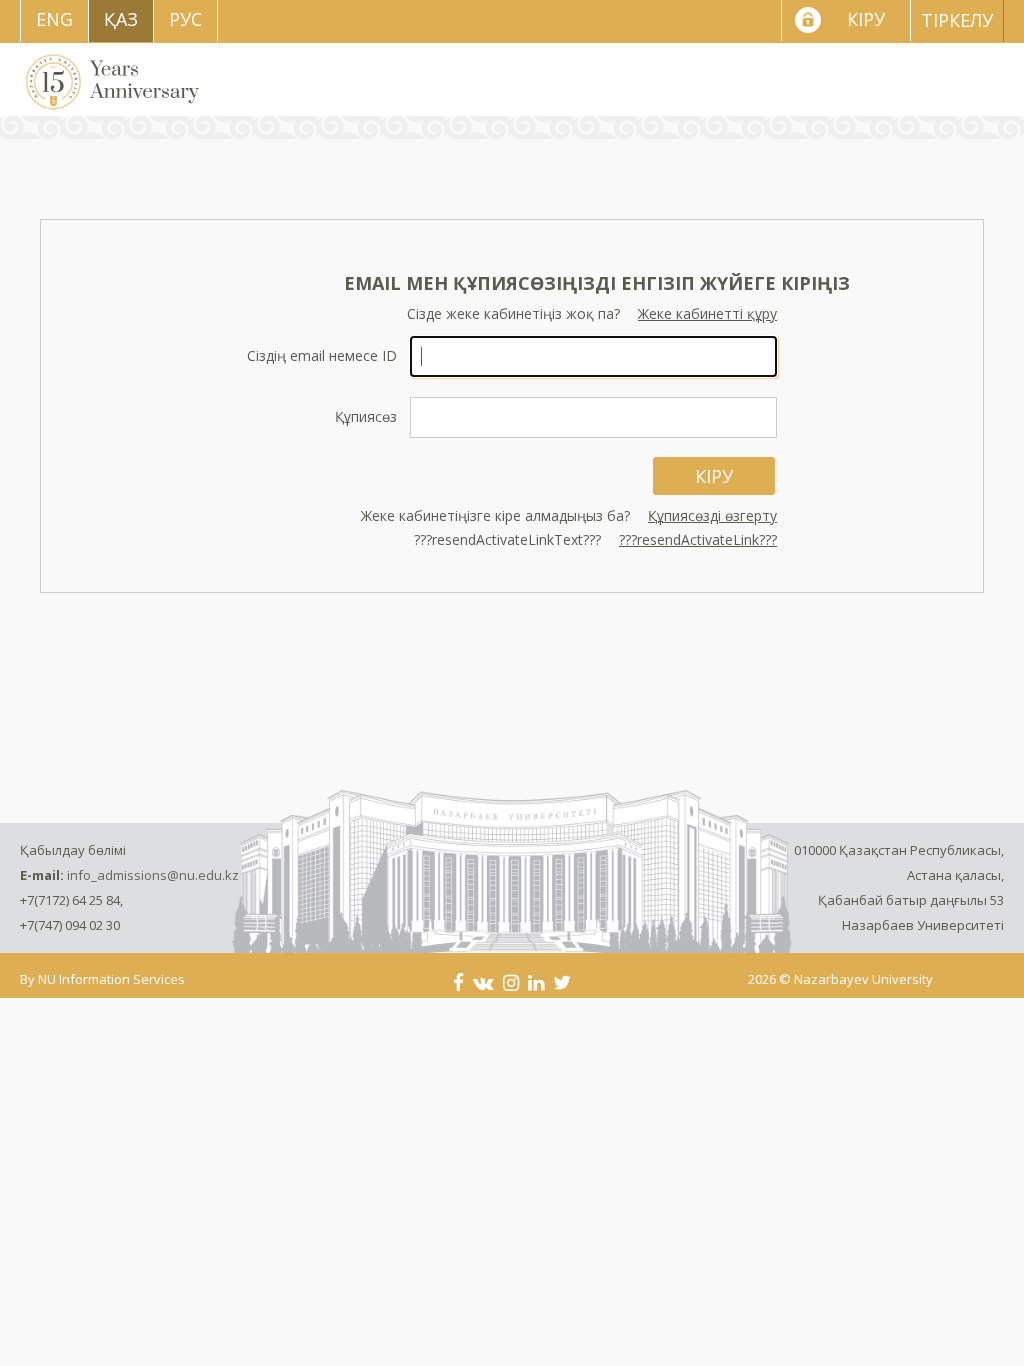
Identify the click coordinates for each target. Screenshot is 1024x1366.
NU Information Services (111, 979)
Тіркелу (957, 20)
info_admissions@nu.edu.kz (153, 875)
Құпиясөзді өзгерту (712, 515)
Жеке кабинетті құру (707, 313)
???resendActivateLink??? (698, 539)
